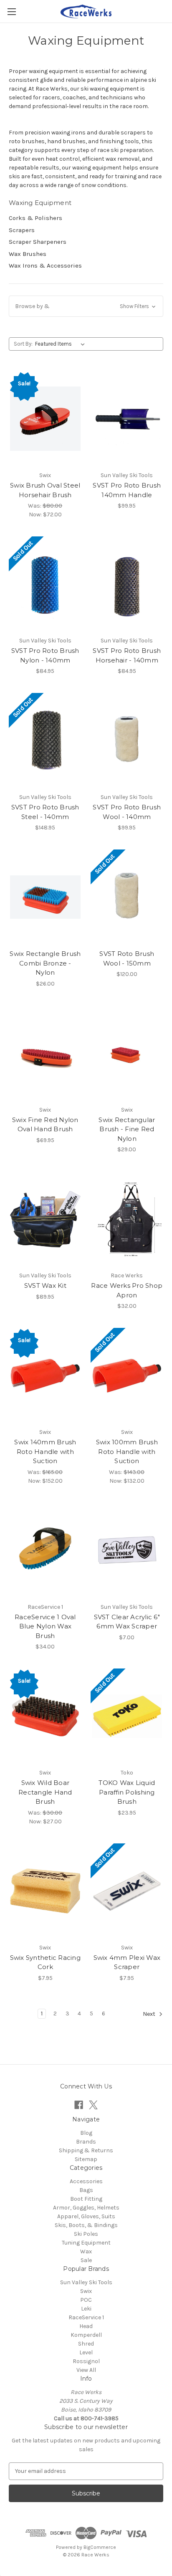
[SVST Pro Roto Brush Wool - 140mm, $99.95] (127, 741)
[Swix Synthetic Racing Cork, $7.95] (45, 1891)
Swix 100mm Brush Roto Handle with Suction (127, 1451)
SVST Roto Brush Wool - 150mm (127, 958)
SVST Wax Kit (45, 1285)
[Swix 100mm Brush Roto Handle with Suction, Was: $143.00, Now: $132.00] (127, 1375)
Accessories (86, 2181)
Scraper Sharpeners (38, 242)
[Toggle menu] (11, 11)
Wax (86, 2251)
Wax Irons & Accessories (45, 265)
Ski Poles (86, 2234)
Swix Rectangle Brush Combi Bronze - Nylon (45, 963)
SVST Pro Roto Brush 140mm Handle (127, 490)
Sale (86, 2260)
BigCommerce (100, 2547)
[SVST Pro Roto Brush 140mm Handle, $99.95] (127, 419)
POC (86, 2300)
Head (86, 2326)
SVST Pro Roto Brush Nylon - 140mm (45, 655)
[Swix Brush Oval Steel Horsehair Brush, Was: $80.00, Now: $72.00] (45, 419)
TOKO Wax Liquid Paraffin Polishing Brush (127, 1792)
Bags (86, 2190)
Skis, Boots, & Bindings (86, 2225)
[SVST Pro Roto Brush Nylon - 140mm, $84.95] (45, 584)
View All (86, 2370)
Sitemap (86, 2159)
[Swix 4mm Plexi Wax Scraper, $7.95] (127, 1891)
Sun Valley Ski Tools (86, 2282)
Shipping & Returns (86, 2150)
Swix (86, 2291)
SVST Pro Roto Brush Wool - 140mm (127, 812)
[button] (86, 306)
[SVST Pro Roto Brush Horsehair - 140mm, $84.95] (127, 584)
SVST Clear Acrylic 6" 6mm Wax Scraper (127, 1622)
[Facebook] (79, 2105)
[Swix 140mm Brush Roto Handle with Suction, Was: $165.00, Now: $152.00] (45, 1375)
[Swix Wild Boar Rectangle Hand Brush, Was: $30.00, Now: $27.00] (45, 1716)
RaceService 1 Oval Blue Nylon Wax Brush (45, 1626)
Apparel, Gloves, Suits (86, 2216)
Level (86, 2352)
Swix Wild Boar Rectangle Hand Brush (45, 1792)
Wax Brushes (28, 254)
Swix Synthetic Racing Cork (45, 1962)
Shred (86, 2344)
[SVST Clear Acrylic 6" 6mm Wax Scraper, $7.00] (127, 1550)
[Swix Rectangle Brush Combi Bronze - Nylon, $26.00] (45, 897)
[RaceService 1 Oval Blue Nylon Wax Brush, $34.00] (45, 1550)
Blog (86, 2133)
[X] (93, 2105)
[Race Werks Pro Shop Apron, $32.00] (127, 1219)
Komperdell (86, 2335)
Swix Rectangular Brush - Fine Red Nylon (127, 1129)
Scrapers (22, 230)
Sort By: (23, 344)
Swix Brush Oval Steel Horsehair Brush (45, 490)
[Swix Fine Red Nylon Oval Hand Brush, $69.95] (45, 1053)
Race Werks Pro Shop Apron (127, 1290)
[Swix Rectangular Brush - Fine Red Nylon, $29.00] (127, 1053)
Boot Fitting (86, 2199)
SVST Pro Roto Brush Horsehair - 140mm (127, 655)
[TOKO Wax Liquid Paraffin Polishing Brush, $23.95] (127, 1716)
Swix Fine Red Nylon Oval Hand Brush (45, 1125)
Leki (86, 2309)
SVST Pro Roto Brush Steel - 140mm (45, 812)
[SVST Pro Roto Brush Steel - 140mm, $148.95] (45, 741)
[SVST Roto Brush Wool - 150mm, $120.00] (127, 897)
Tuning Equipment (86, 2243)
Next (150, 2014)
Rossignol (86, 2361)
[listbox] (62, 344)
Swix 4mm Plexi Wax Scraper (127, 1962)
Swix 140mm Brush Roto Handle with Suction (45, 1451)
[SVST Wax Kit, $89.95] (45, 1219)
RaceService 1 (86, 2317)
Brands (86, 2142)
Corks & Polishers (35, 218)
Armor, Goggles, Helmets (86, 2208)
